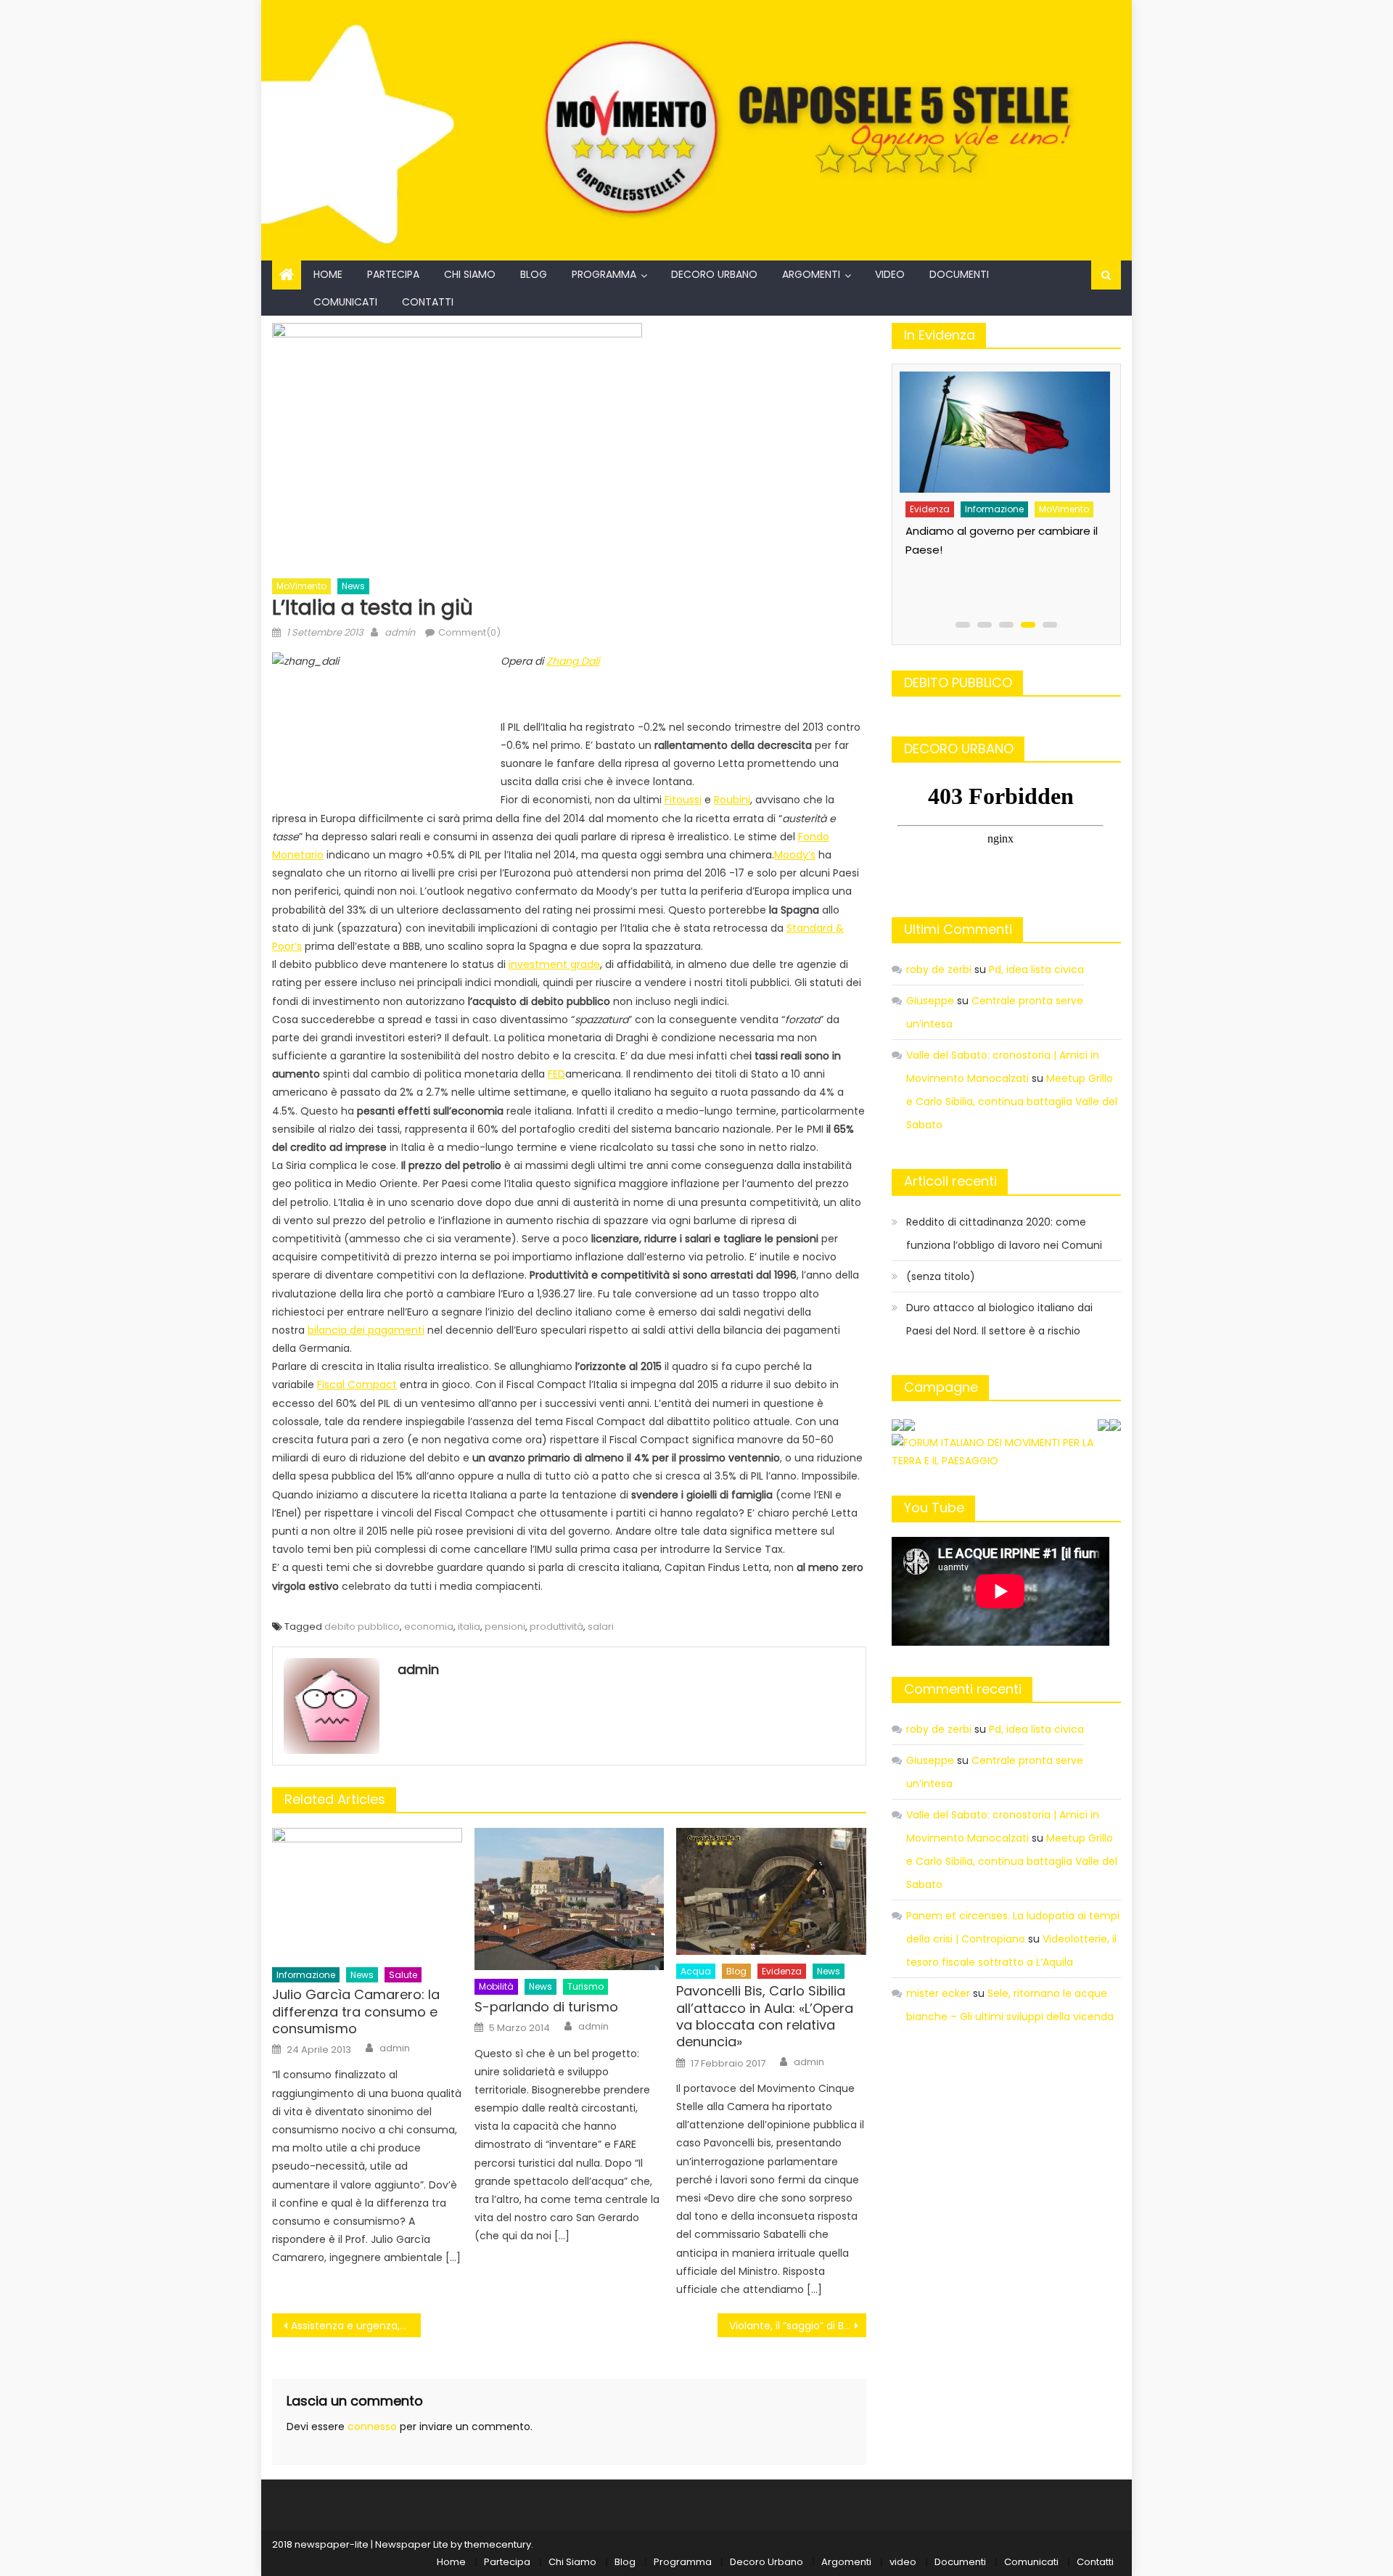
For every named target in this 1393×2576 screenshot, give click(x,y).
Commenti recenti (963, 1689)
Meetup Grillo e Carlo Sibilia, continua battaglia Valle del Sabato (1012, 1102)
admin (400, 632)
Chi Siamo (470, 274)
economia (429, 1627)
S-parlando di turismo (546, 2007)
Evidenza (782, 1971)
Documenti (959, 274)
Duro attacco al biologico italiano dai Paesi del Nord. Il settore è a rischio (999, 1319)
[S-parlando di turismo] (570, 1899)
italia (469, 1627)
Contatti (428, 302)
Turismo (585, 1986)
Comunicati (345, 302)
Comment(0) (469, 632)
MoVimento (301, 586)
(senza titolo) (941, 1276)
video (890, 274)
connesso (372, 2427)
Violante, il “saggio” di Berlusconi (798, 2326)
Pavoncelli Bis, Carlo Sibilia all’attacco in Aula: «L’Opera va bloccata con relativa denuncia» (765, 2017)
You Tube (934, 1508)
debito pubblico (362, 1627)
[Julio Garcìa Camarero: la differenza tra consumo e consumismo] (367, 1893)
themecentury (498, 2544)
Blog (534, 274)
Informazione (306, 1975)
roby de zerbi (939, 969)
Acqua (696, 1971)
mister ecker (938, 1993)
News (353, 586)
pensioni (505, 1627)
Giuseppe (930, 1001)
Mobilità (496, 1986)
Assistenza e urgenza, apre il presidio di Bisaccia (356, 2326)
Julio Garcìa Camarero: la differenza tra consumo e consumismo (356, 2011)
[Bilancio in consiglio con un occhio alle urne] (1003, 427)
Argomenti (811, 274)
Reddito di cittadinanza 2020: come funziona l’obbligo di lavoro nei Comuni (1004, 1234)
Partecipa (393, 274)
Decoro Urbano (714, 274)
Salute (403, 1975)
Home (328, 274)
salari (601, 1627)
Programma (604, 274)
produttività (556, 1627)
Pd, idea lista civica (1036, 969)
